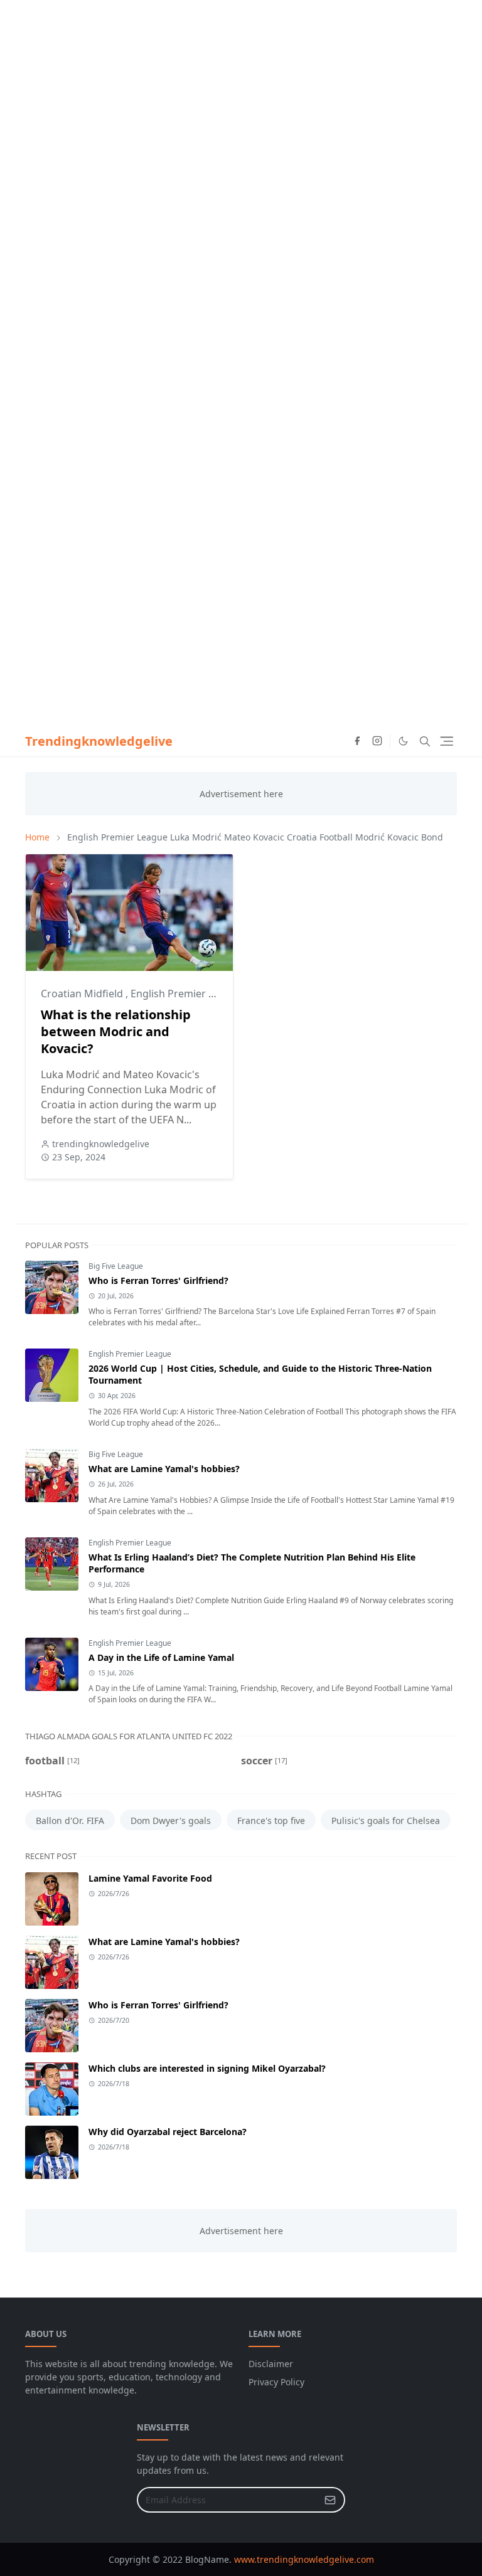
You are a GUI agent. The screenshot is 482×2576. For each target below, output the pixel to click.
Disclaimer (271, 2364)
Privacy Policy (276, 2382)
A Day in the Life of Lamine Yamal (161, 1657)
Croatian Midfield (83, 994)
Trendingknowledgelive (99, 741)
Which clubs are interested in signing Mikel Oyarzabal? (207, 2068)
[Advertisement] (241, 88)
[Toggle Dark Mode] (403, 741)
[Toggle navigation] (447, 741)
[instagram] (377, 741)
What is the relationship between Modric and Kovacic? (116, 1031)
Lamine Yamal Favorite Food (150, 1878)
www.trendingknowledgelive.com (304, 2559)
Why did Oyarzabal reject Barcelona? (168, 2132)
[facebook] (357, 741)
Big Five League (116, 1266)
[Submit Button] (330, 2500)
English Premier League (130, 1354)
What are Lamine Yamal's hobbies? (164, 1469)
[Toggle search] (425, 741)
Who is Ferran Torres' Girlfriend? (158, 1280)
